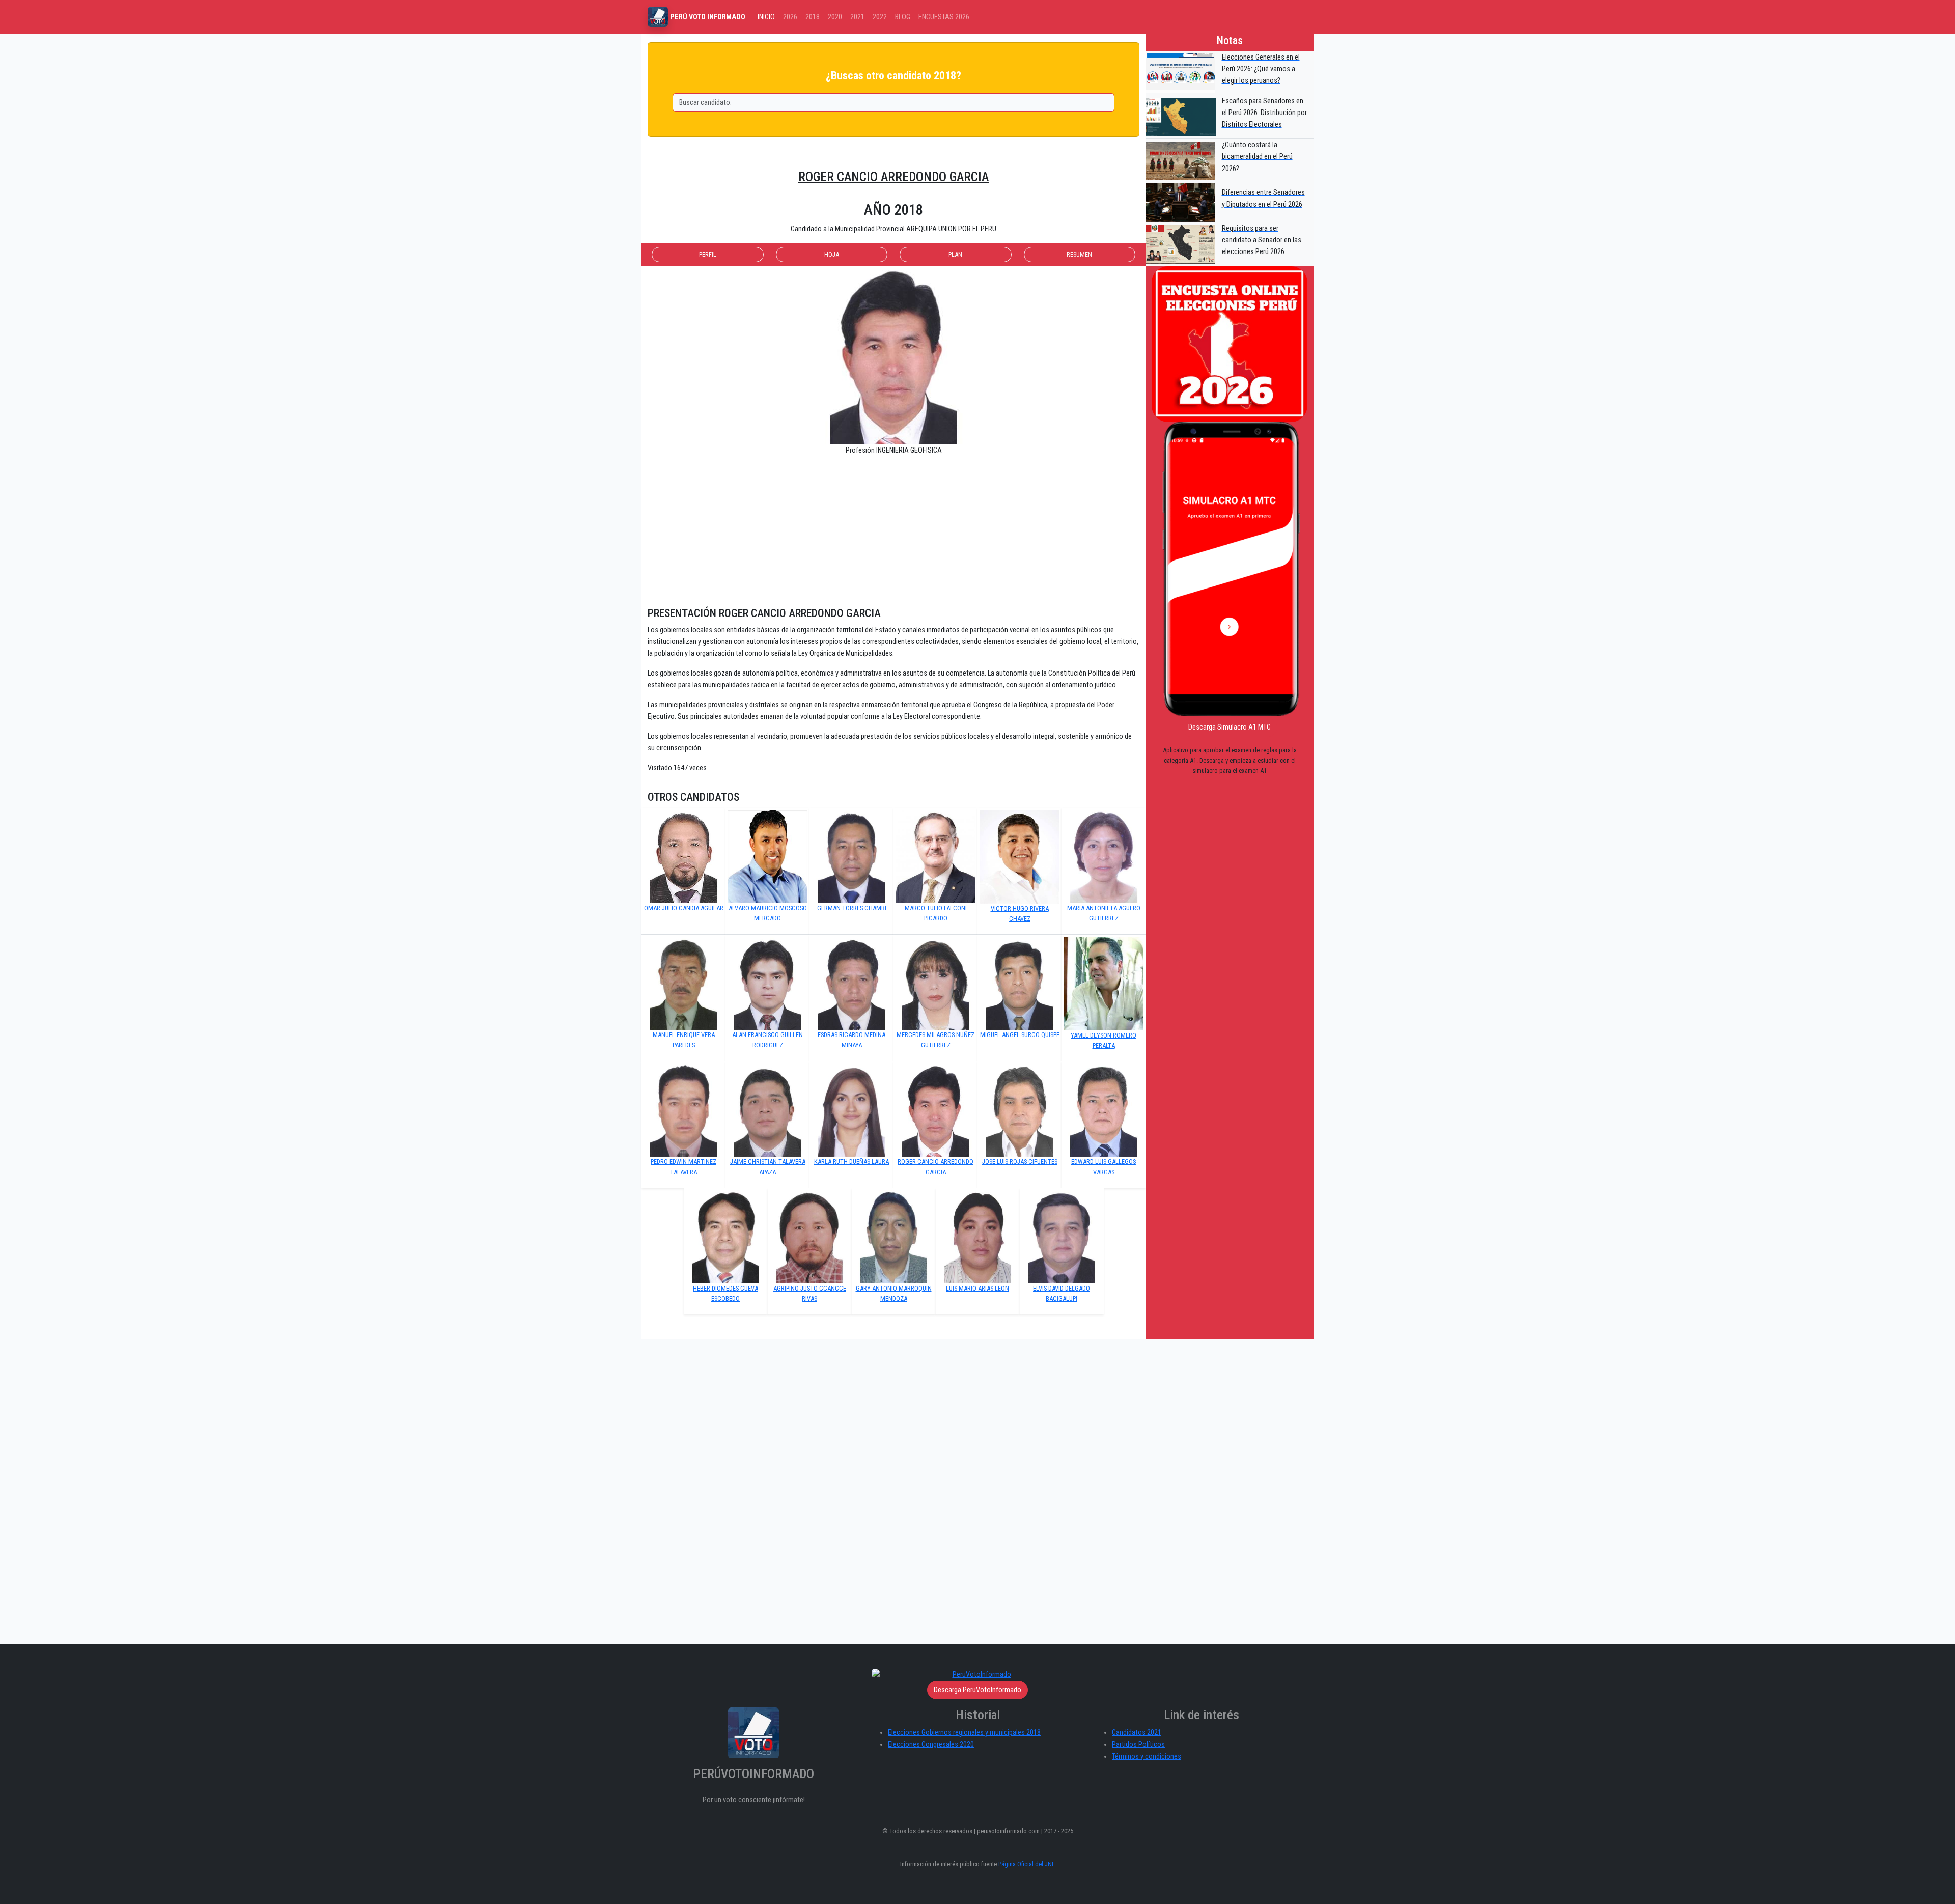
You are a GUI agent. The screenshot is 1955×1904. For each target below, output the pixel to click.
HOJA (832, 254)
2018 (813, 17)
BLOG (903, 17)
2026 (790, 17)
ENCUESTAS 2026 (944, 17)
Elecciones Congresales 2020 (931, 1744)
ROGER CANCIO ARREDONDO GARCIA (893, 177)
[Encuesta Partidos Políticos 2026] (1230, 344)
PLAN (955, 254)
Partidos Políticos (1138, 1744)
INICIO (766, 17)
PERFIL (708, 254)
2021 (857, 17)
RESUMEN (1079, 254)
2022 (880, 17)
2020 (835, 17)
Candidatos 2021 (1137, 1733)
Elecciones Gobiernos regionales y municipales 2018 (964, 1733)
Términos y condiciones (1147, 1757)
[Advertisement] (893, 536)
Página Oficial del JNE (1027, 1864)
